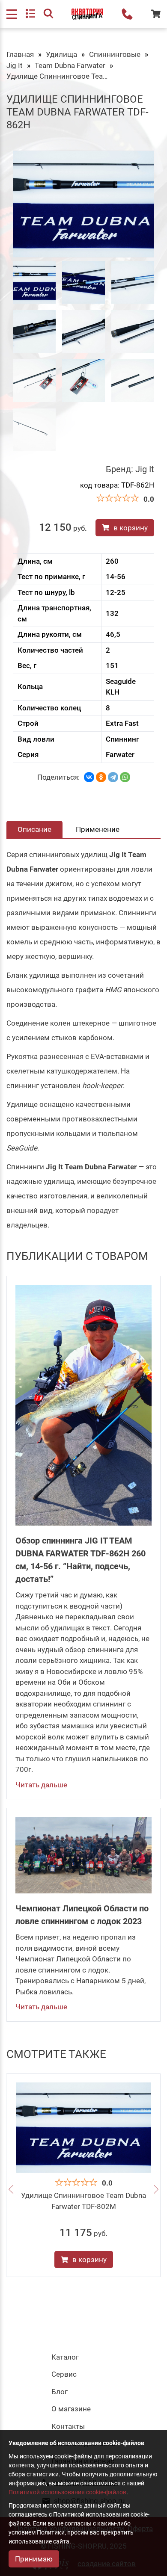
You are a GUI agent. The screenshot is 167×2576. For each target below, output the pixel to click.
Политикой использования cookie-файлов (67, 2492)
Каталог (65, 2357)
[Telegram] (113, 777)
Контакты (68, 2426)
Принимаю (34, 2559)
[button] (11, 2190)
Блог (60, 2392)
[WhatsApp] (125, 777)
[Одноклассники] (101, 777)
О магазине (71, 2409)
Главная (20, 54)
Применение (98, 829)
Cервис (64, 2374)
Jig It (15, 65)
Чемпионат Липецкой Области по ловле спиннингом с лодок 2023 (82, 1915)
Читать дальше (41, 1785)
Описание (34, 829)
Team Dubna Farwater (70, 65)
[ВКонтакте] (89, 777)
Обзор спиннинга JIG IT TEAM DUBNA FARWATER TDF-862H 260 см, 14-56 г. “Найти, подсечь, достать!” (81, 1560)
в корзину (131, 528)
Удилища (61, 54)
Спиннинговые (115, 54)
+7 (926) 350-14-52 (127, 14)
